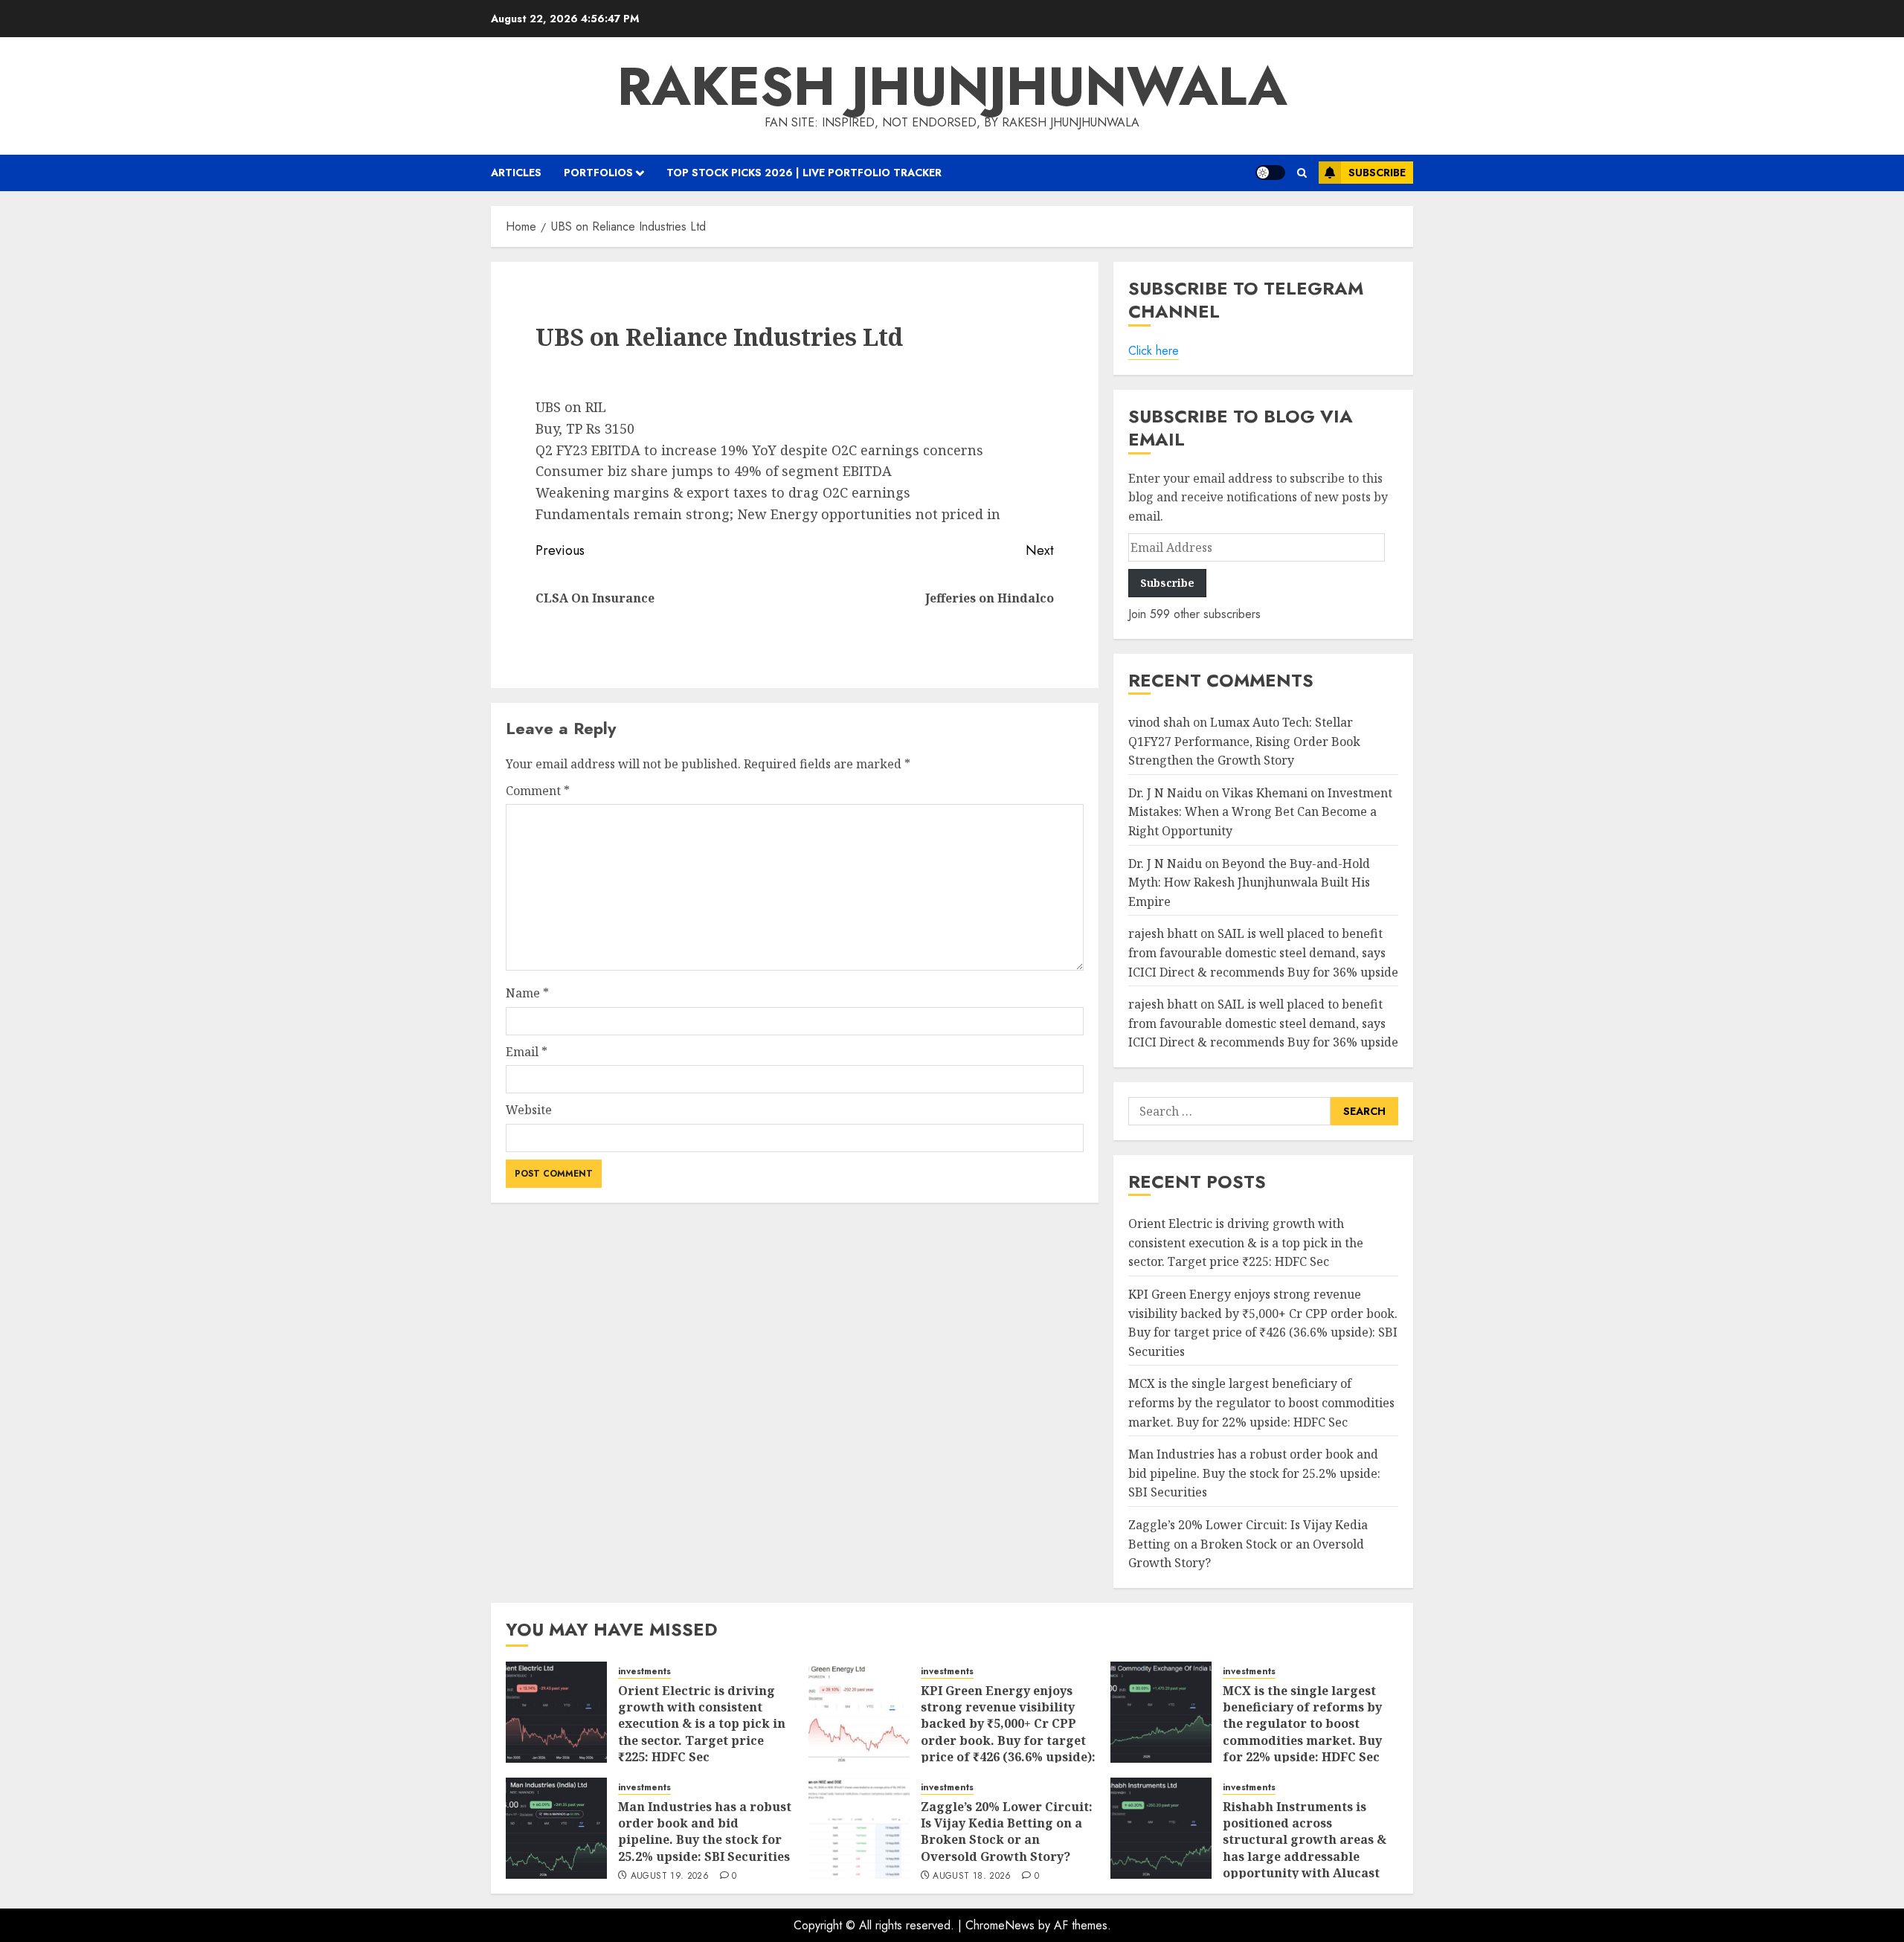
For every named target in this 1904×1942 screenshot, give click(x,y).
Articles (516, 173)
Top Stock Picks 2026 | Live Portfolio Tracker (804, 173)
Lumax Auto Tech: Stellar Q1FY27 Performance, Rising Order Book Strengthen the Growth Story (1244, 741)
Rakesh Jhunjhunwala (952, 86)
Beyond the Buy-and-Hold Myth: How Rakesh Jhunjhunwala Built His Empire (1249, 882)
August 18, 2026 (972, 1877)
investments (644, 1672)
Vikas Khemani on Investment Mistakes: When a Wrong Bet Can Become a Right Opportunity (1260, 812)
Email (527, 1052)
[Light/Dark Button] (1270, 173)
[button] (1302, 173)
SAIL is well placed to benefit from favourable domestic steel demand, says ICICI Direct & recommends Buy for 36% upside (1263, 952)
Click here (1154, 351)
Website (529, 1110)
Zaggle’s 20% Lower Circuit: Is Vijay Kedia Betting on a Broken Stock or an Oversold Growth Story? (1248, 1544)
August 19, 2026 (670, 1877)
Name (527, 993)
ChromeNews (1000, 1925)
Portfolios (598, 173)
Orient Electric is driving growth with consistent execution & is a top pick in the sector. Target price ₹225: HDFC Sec (1246, 1242)
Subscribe (1377, 173)
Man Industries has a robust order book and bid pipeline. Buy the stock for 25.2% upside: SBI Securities (1254, 1473)
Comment (538, 791)
